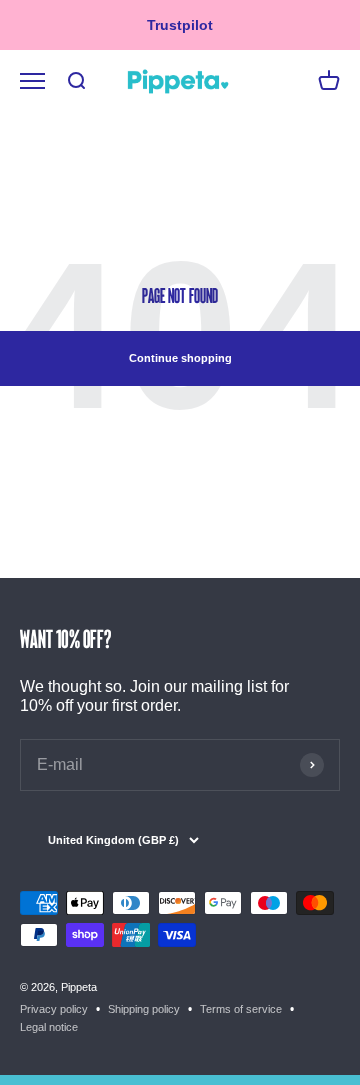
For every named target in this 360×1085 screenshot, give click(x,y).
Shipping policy (144, 1009)
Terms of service (241, 1009)
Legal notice (49, 1027)
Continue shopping (180, 358)
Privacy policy (54, 1009)
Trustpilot (180, 25)
